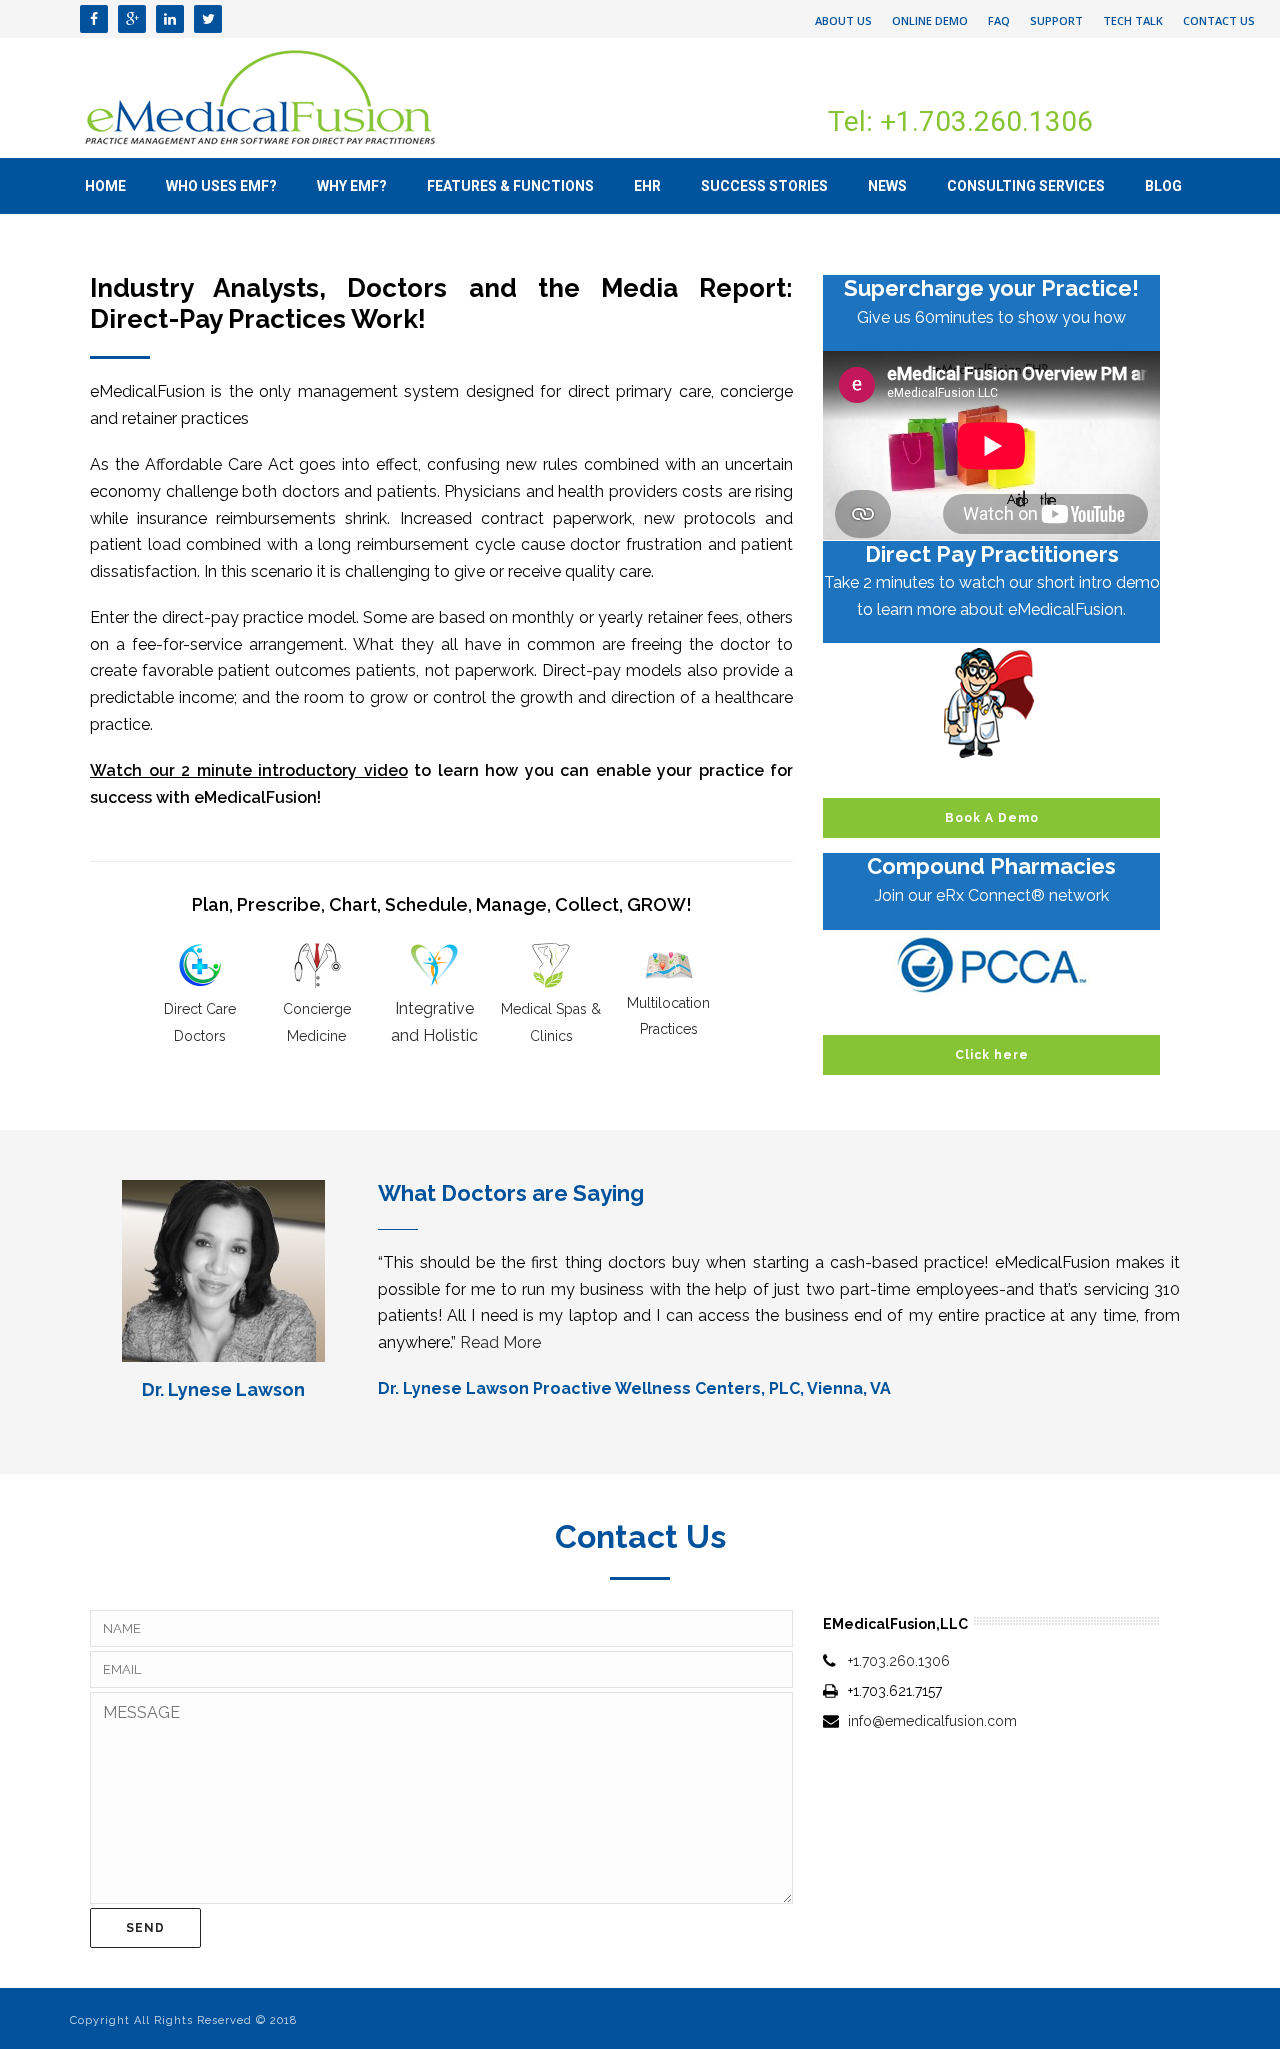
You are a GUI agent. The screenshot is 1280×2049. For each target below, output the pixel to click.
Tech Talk (1133, 20)
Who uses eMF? (221, 186)
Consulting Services (1026, 186)
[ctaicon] (992, 703)
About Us (843, 20)
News (887, 186)
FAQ (999, 20)
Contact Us (1219, 20)
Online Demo (930, 20)
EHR (647, 186)
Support (1056, 20)
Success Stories (764, 186)
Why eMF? (352, 186)
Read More (500, 1342)
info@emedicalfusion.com (932, 1721)
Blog (1163, 186)
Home (105, 186)
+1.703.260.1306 (899, 1661)
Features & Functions (510, 186)
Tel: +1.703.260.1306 (960, 121)
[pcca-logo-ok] (992, 965)
